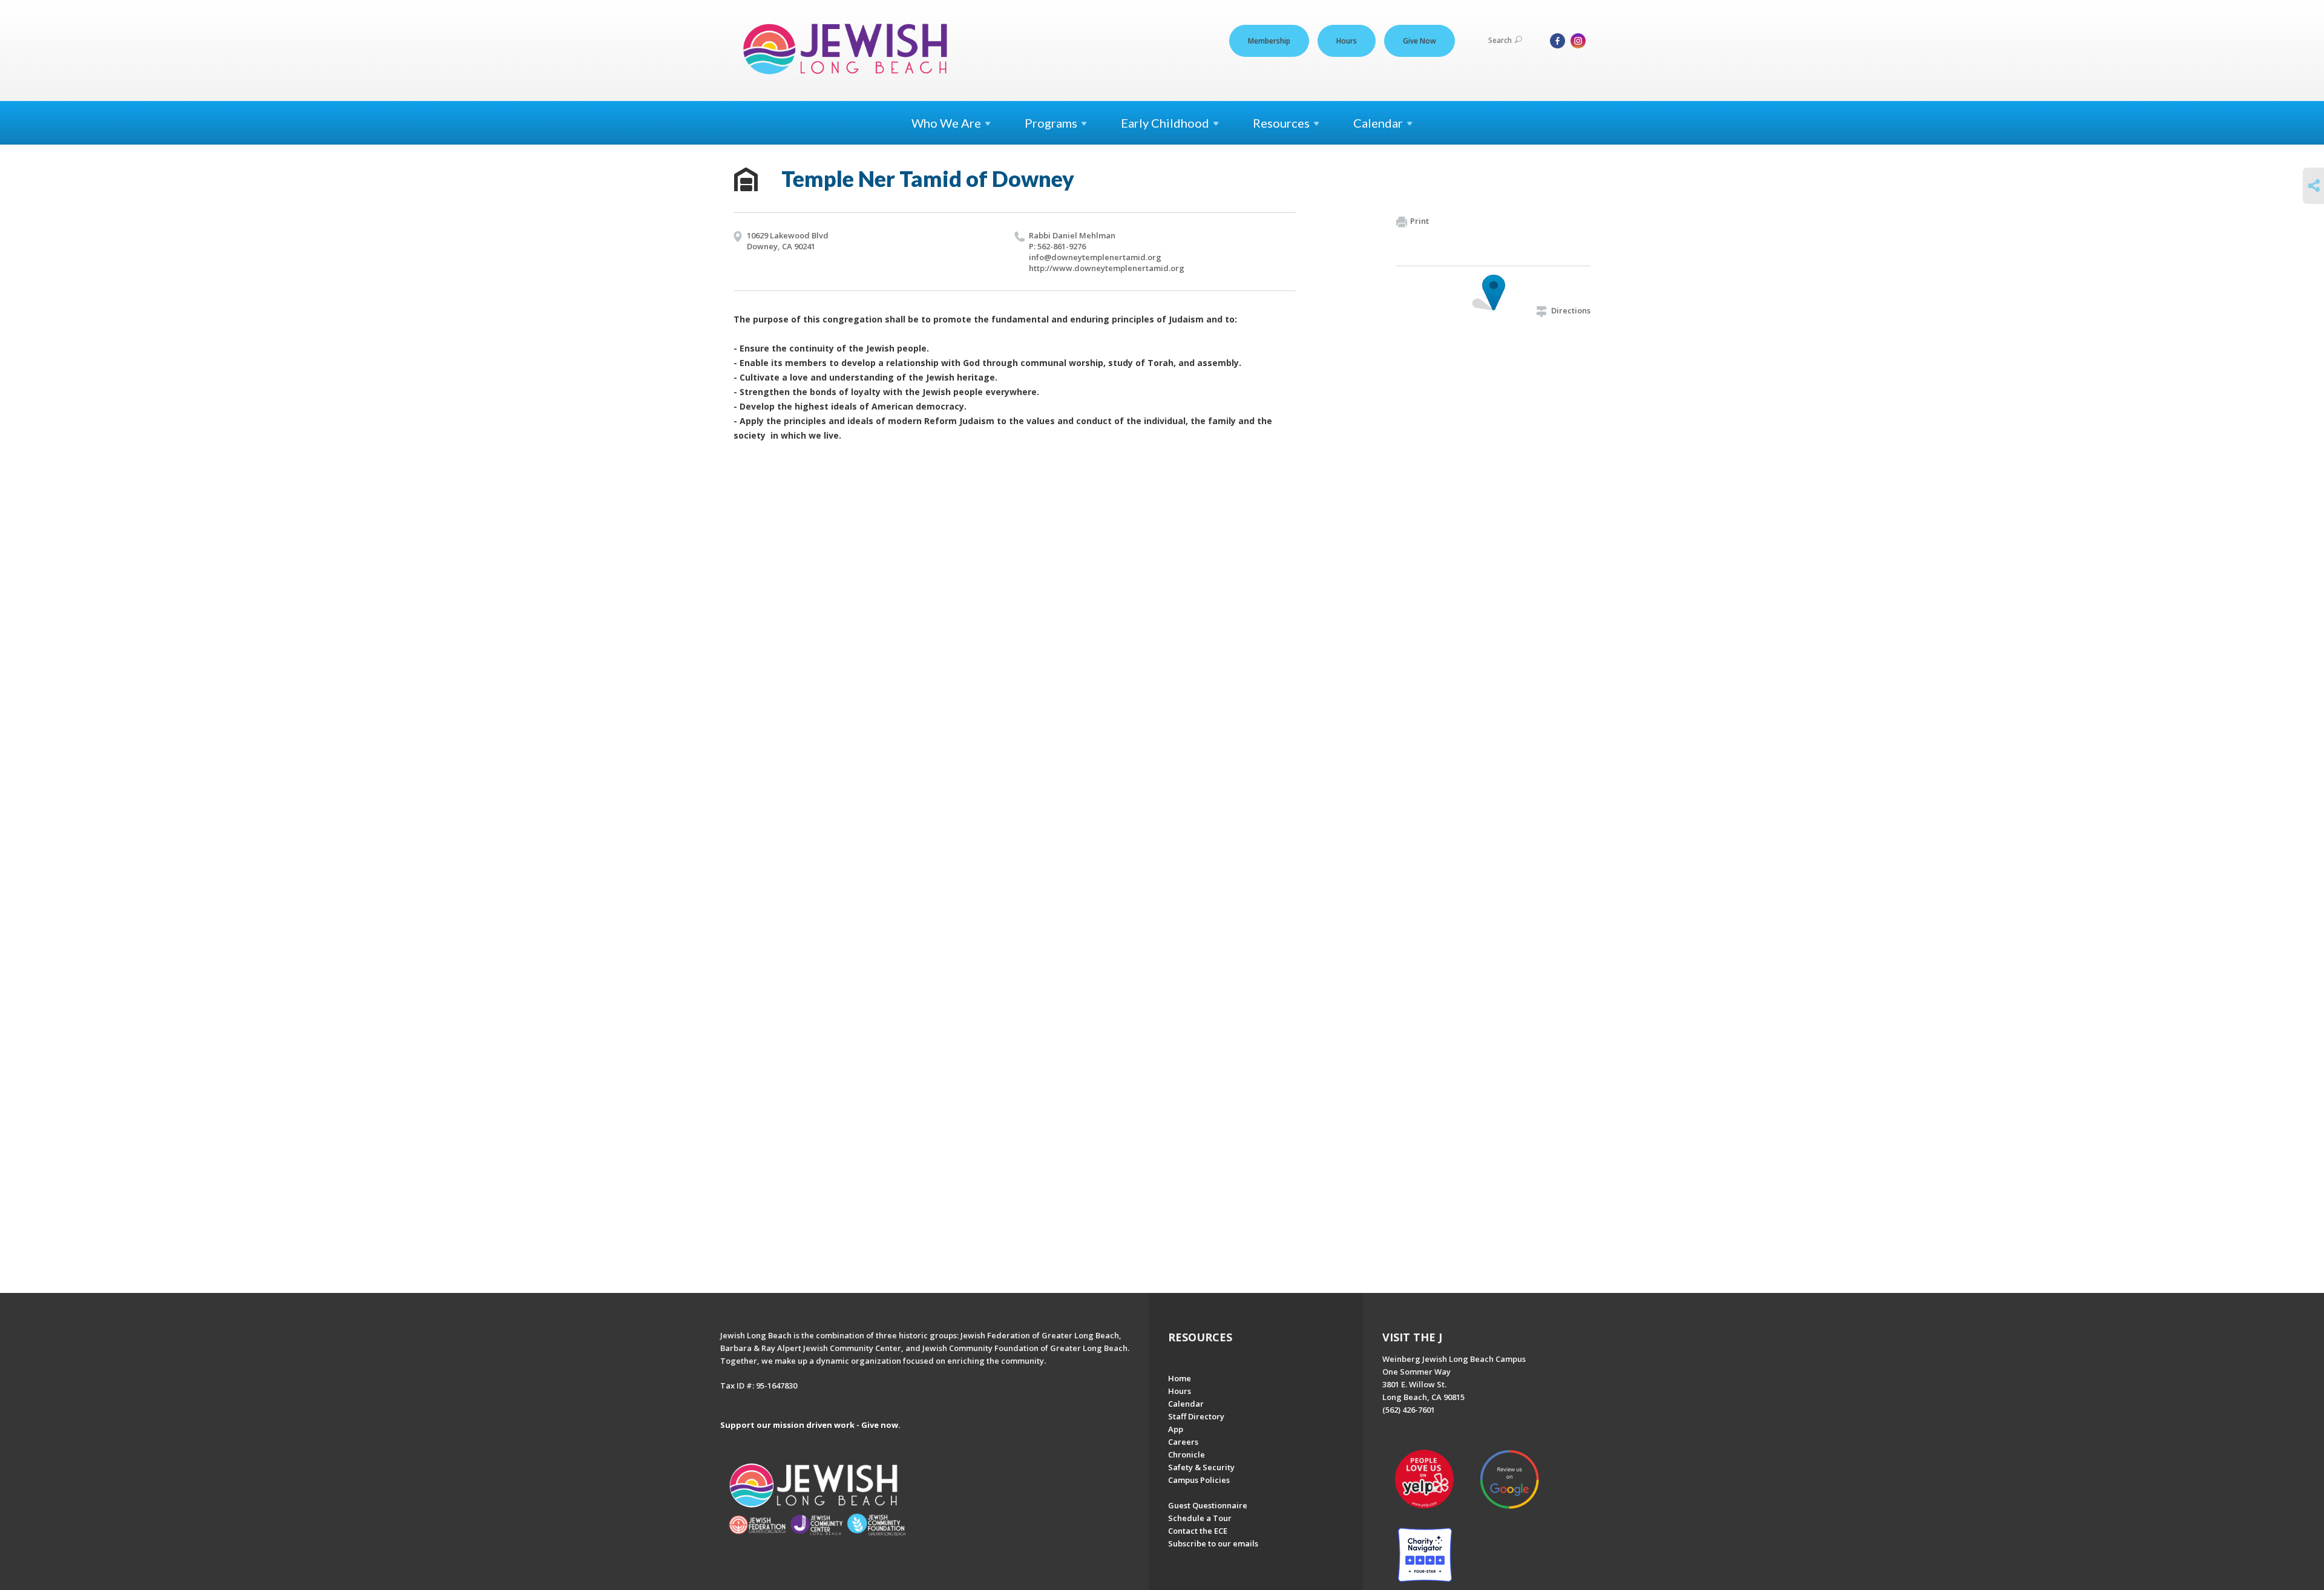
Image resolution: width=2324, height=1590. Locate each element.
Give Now (1420, 41)
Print (1420, 221)
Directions (1571, 310)
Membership (1269, 41)
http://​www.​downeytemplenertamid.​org (1107, 268)
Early (1165, 123)
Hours (1347, 41)
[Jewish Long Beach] (849, 50)
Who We (946, 123)
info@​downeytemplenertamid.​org (1095, 257)
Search (1500, 40)
